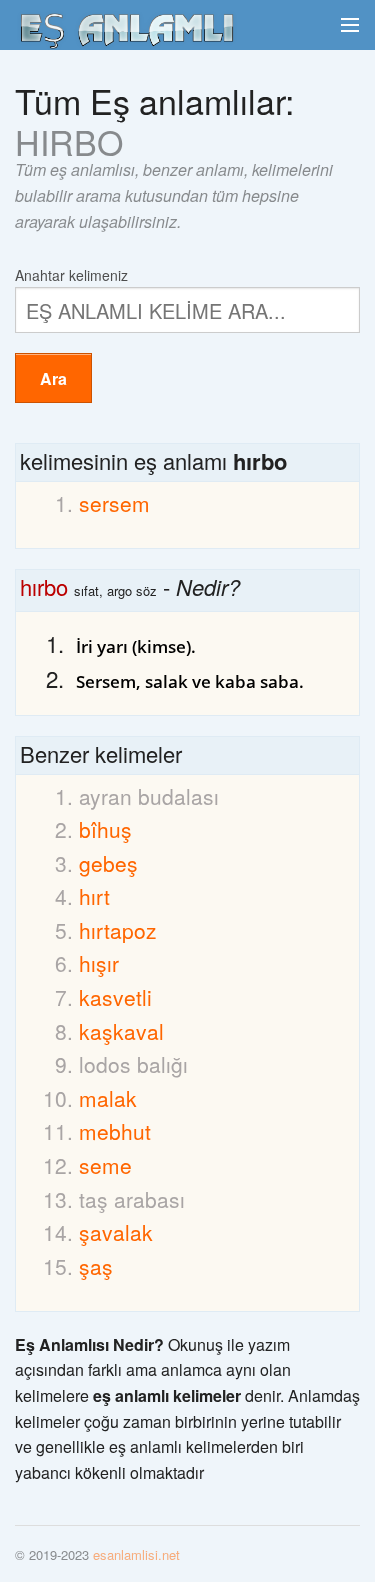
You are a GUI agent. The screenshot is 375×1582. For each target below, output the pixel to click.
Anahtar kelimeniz (71, 273)
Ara (53, 378)
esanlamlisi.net (136, 1554)
